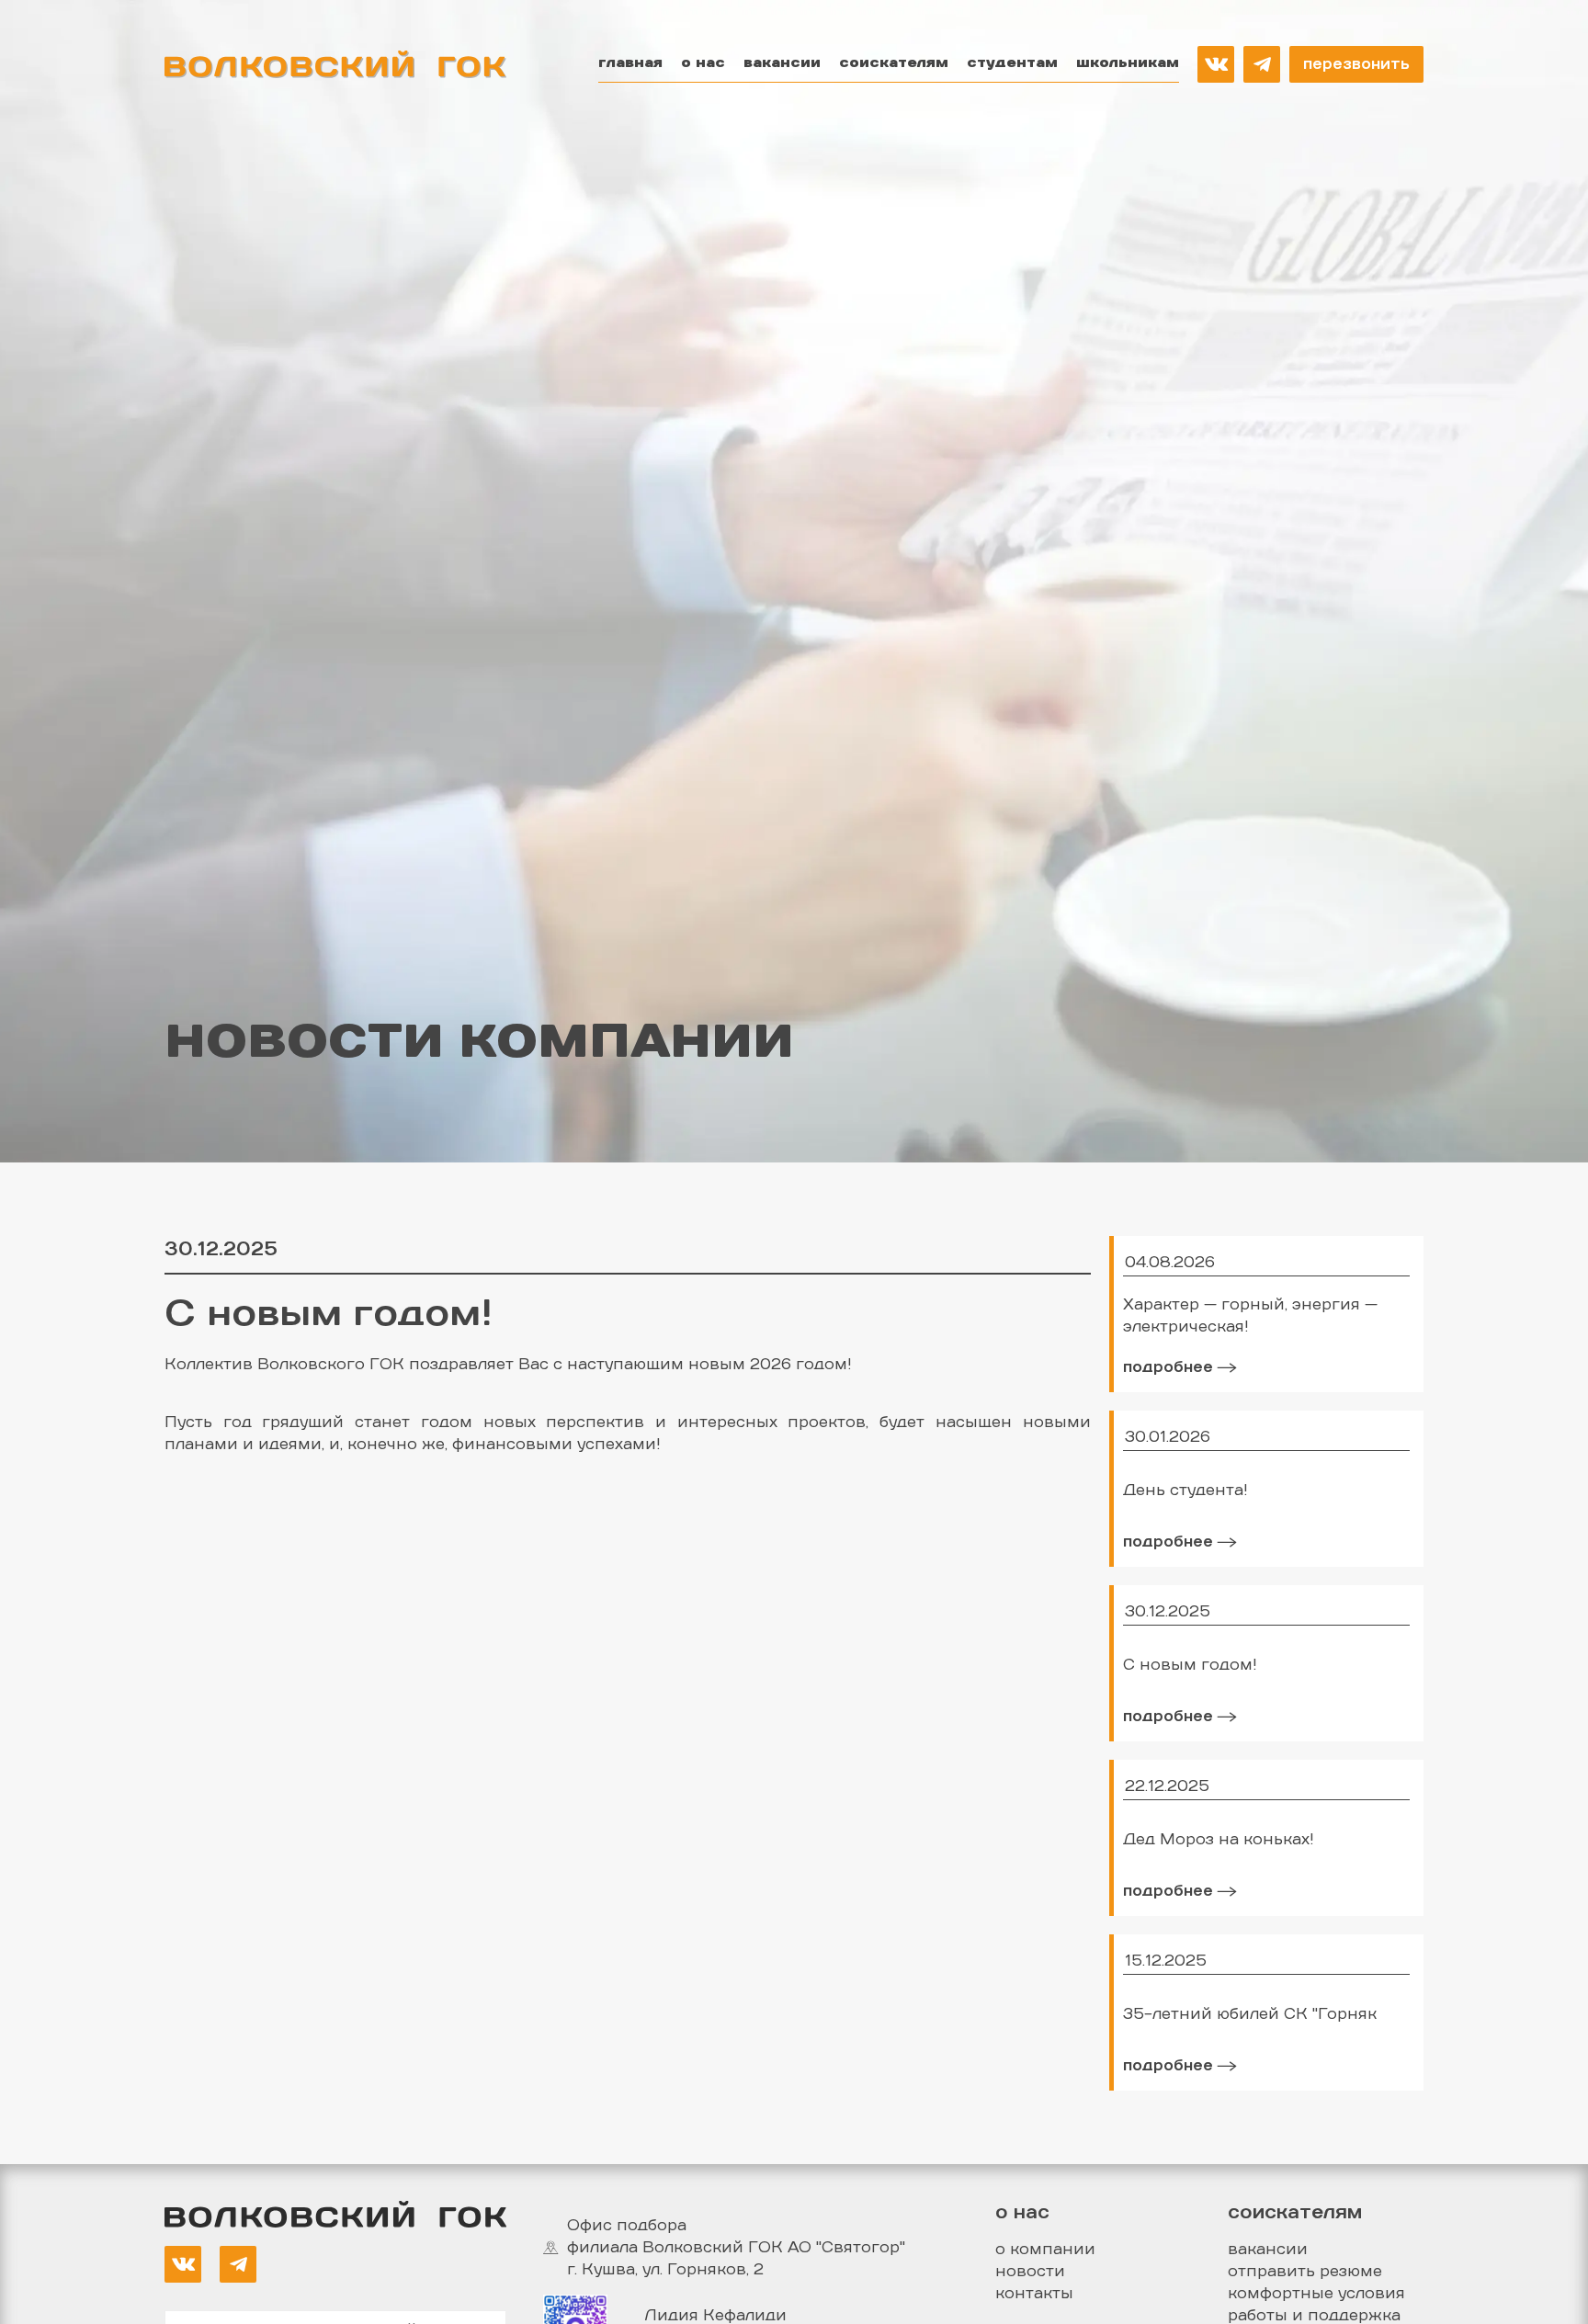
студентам (1012, 63)
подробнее (1168, 1367)
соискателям (894, 63)
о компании (1045, 2250)
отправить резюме (1305, 2272)
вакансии (782, 63)
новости (1030, 2272)
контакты (1034, 2294)
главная (630, 63)
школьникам (1128, 63)
